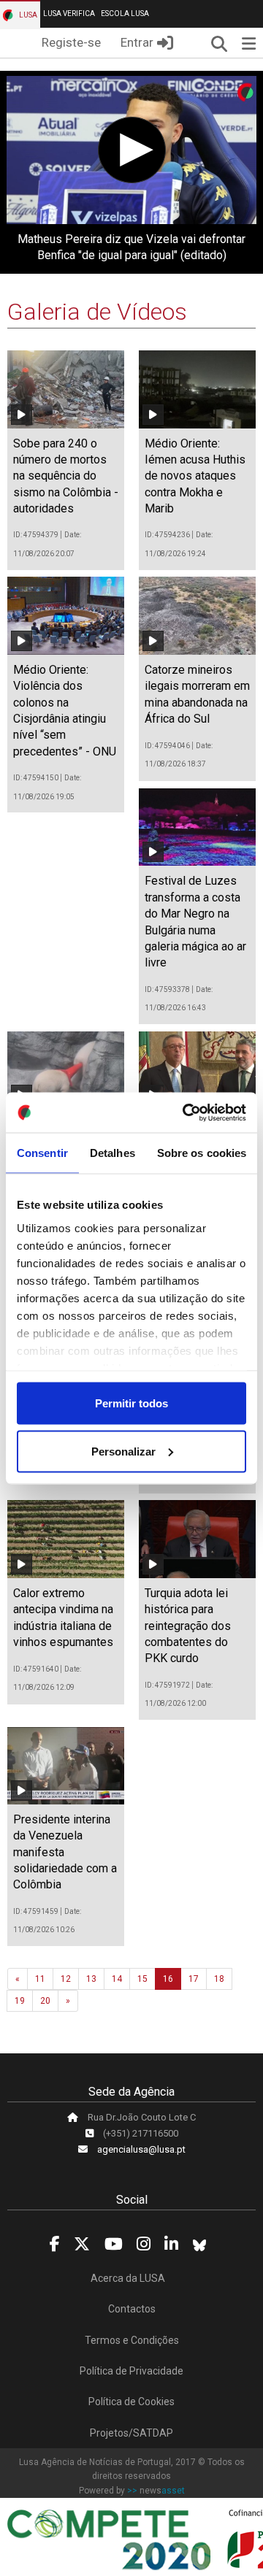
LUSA (27, 15)
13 (91, 1979)
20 (45, 2001)
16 (168, 1979)
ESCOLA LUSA (125, 14)
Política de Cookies (131, 2402)
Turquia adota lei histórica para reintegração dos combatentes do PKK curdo (188, 1626)
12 (66, 1979)
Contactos (132, 2309)
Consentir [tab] (42, 1153)
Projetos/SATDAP (131, 2433)
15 (142, 1979)
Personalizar (123, 1451)
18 (219, 1979)
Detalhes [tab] (113, 1153)
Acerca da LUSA (128, 2278)
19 (20, 2001)
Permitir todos (131, 1403)
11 (40, 1979)
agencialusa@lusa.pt (141, 2149)
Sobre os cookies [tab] (202, 1153)
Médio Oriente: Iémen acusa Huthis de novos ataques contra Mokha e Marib (195, 476)
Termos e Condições (132, 2340)
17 (194, 1979)
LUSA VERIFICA (69, 14)
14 (117, 1979)
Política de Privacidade (131, 2371)
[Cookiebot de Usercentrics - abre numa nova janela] (186, 1112)
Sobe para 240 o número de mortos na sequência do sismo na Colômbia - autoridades (66, 476)
